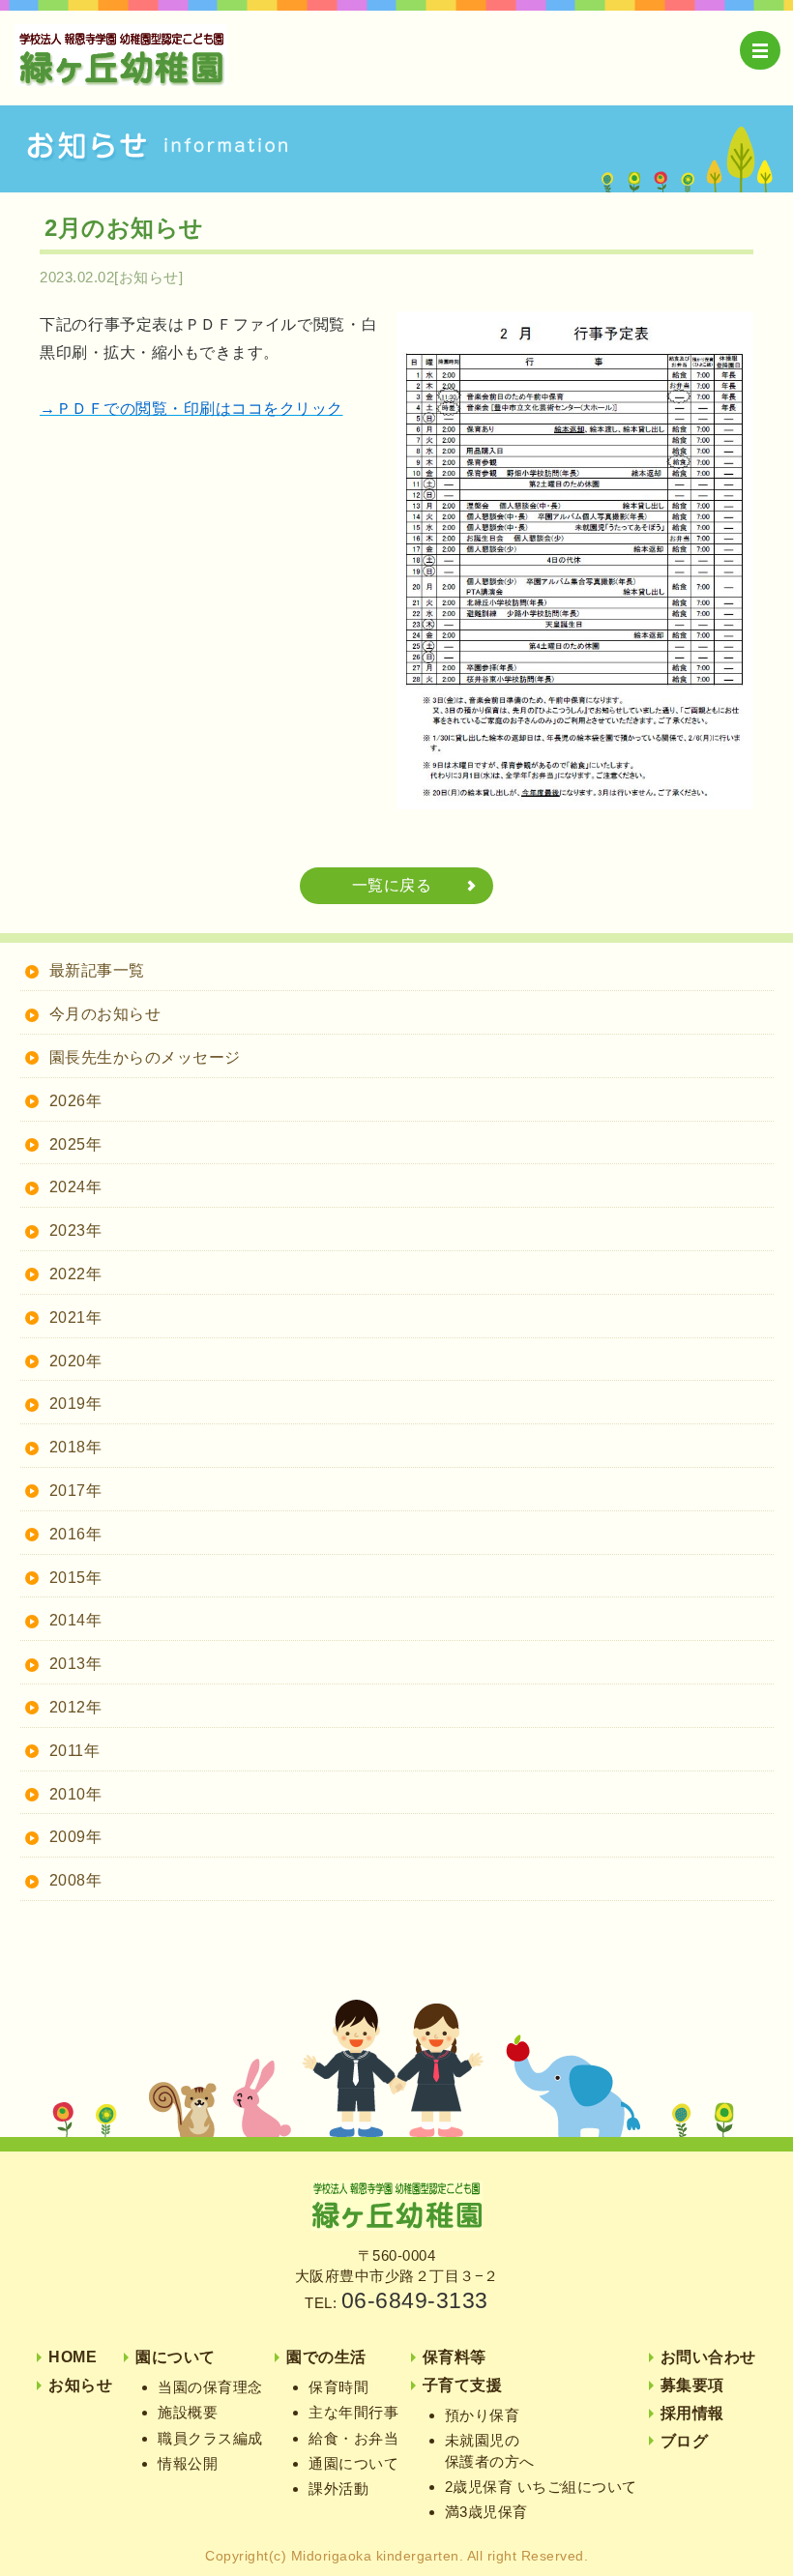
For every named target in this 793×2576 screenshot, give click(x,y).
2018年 (76, 1447)
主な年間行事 (353, 2412)
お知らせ (80, 2385)
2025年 (76, 1144)
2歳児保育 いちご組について (541, 2487)
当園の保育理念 (210, 2387)
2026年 (76, 1101)
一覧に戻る (392, 885)
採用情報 (692, 2413)
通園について (353, 2463)
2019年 (76, 1404)
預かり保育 (483, 2415)
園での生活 (326, 2357)
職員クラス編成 (210, 2438)
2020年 (76, 1361)
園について (176, 2357)
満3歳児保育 (486, 2512)
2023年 (76, 1230)
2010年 (76, 1794)
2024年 (76, 1187)
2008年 (76, 1880)
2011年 (75, 1751)
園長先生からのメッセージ (145, 1057)
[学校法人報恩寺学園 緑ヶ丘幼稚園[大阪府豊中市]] (397, 2225)
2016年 (76, 1534)
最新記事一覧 (97, 970)
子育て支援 (463, 2385)
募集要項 (692, 2385)
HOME (73, 2357)
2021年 (76, 1317)
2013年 (76, 1664)
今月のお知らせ (105, 1014)
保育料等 (455, 2357)
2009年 (76, 1837)
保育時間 (338, 2387)
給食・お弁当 (353, 2438)
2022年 (76, 1274)
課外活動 (338, 2488)
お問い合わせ (708, 2357)
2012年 (76, 1707)
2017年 (76, 1491)
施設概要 (188, 2412)
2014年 (76, 1620)
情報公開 (188, 2463)
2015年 (76, 1578)
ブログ (685, 2441)
